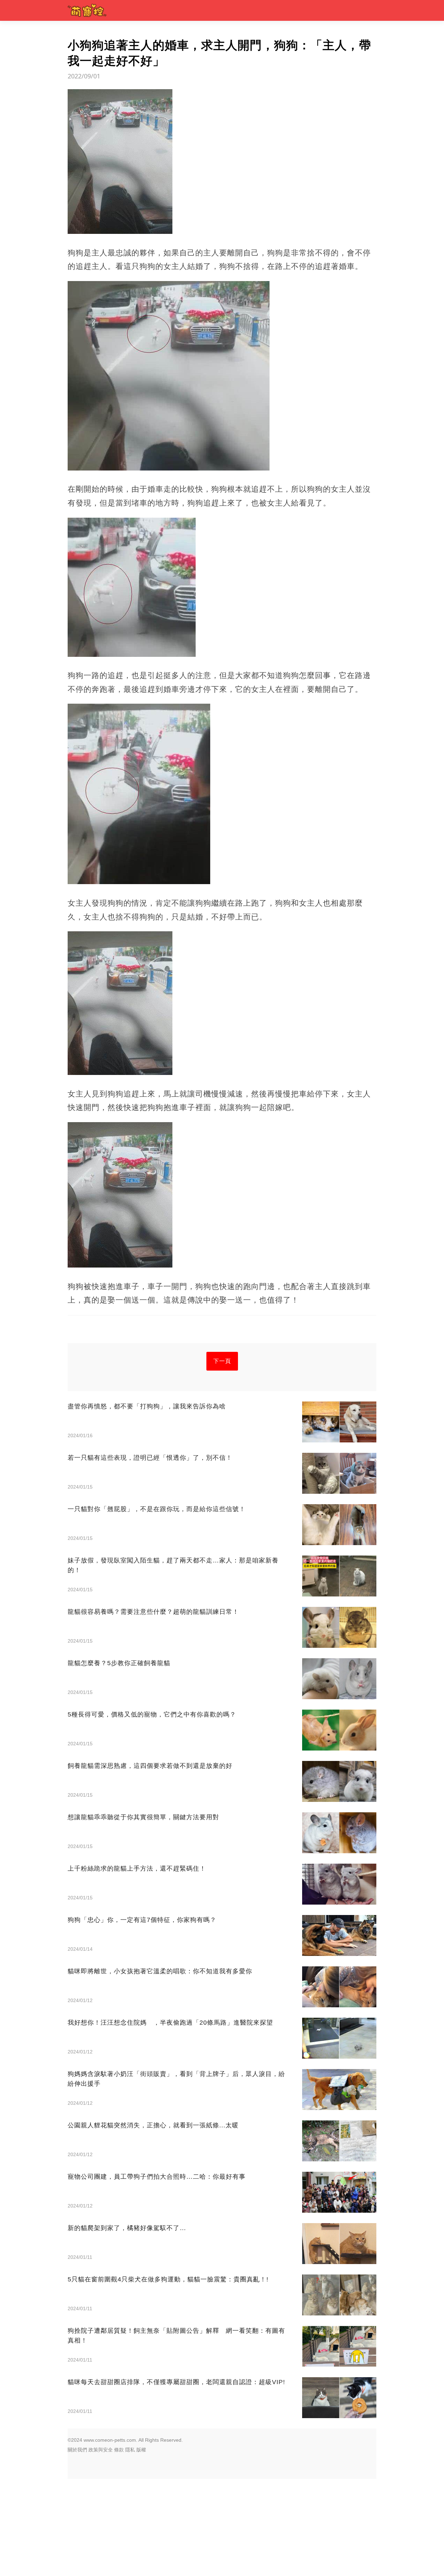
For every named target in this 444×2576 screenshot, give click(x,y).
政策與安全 (101, 2450)
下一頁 (222, 1361)
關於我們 (77, 2450)
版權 (141, 2450)
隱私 (130, 2450)
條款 (119, 2450)
